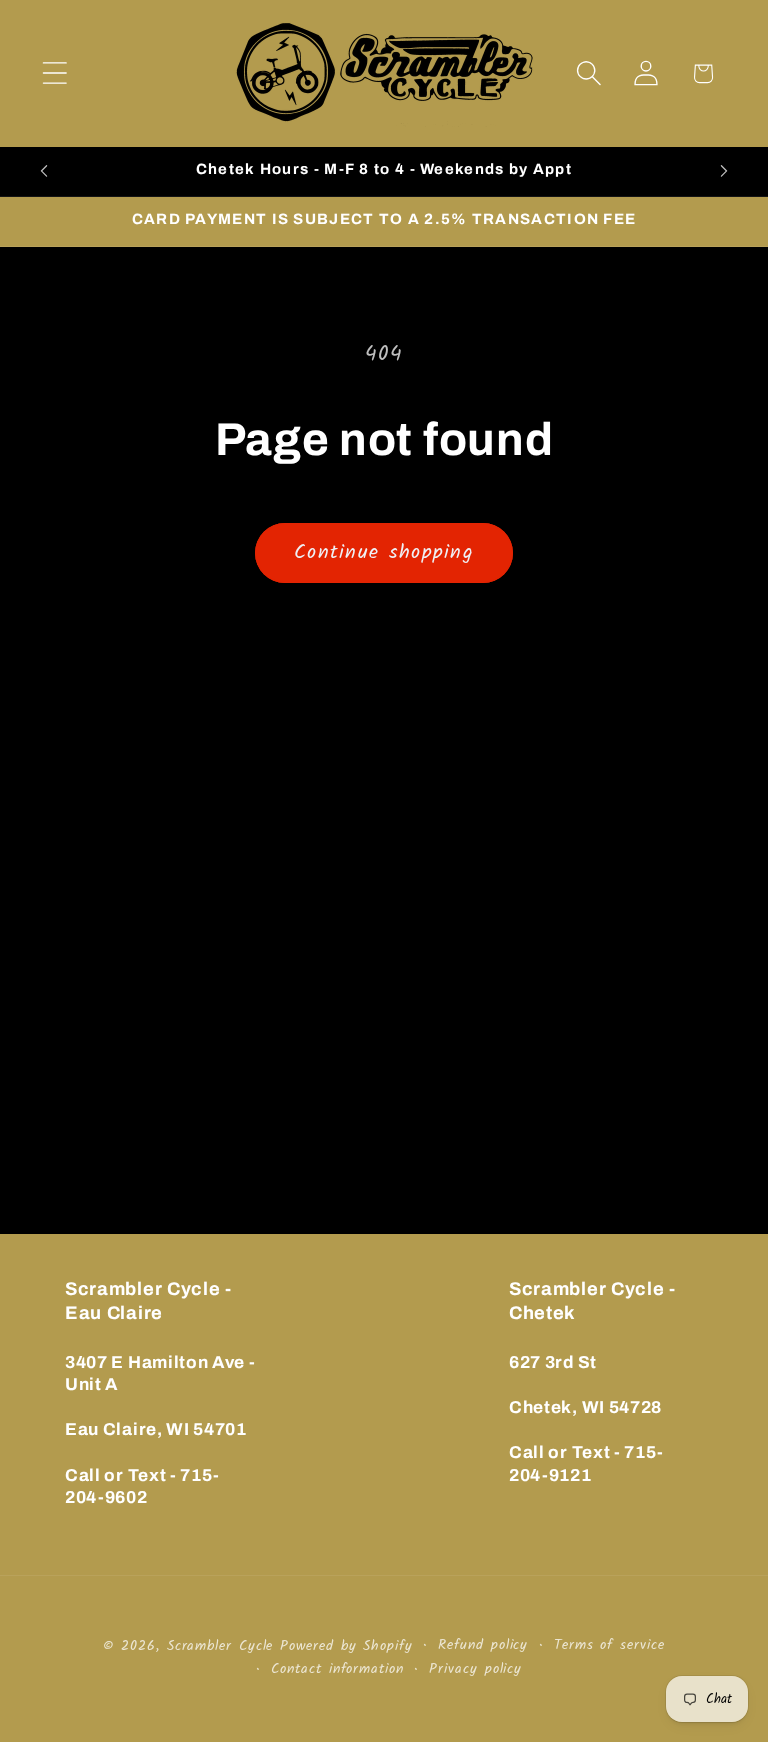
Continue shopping (384, 552)
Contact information (337, 1670)
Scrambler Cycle (220, 1646)
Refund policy (483, 1646)
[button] (54, 73)
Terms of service (609, 1646)
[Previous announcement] (44, 171)
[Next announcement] (724, 171)
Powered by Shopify (346, 1646)
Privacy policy (475, 1670)
